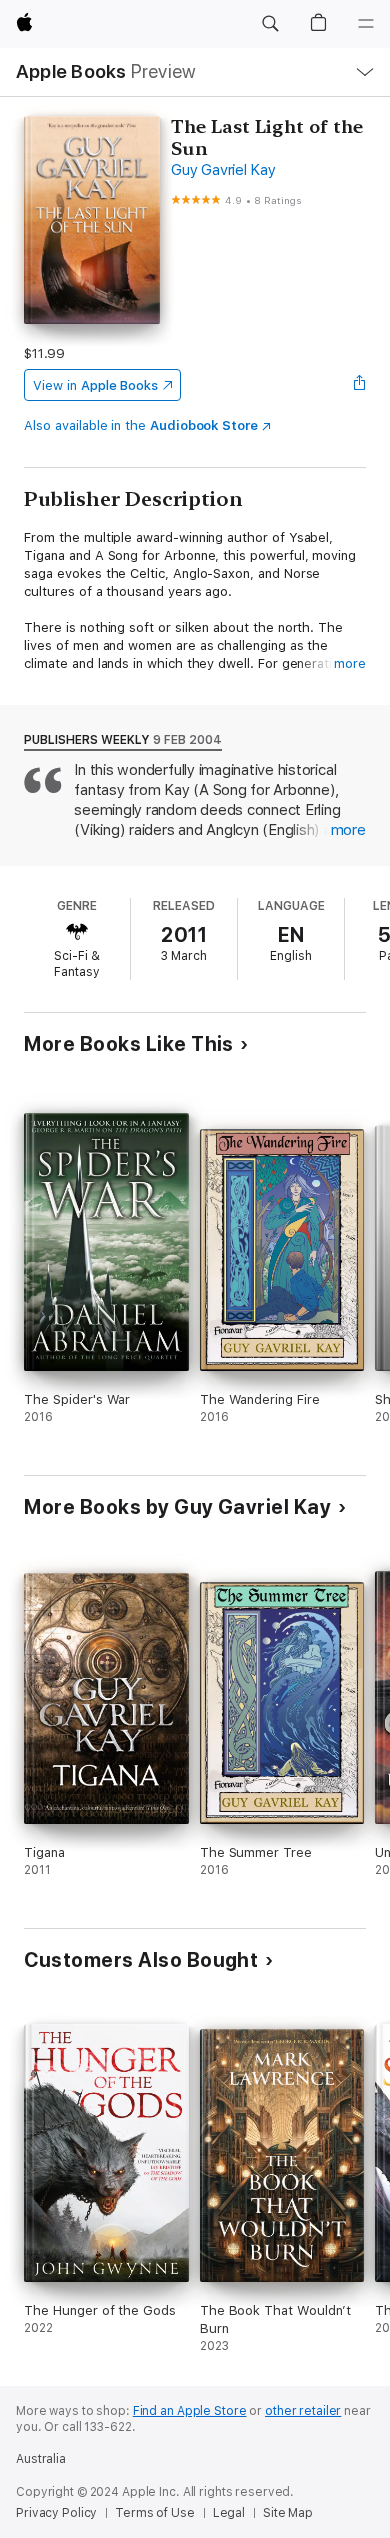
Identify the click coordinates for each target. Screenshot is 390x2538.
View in (95, 385)
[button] (270, 24)
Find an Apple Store (190, 2411)
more (350, 663)
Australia (41, 2459)
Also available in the (141, 425)
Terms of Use (155, 2513)
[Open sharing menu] (360, 385)
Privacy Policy (56, 2513)
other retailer (303, 2411)
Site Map (288, 2513)
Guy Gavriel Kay (223, 170)
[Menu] (366, 24)
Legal (229, 2513)
